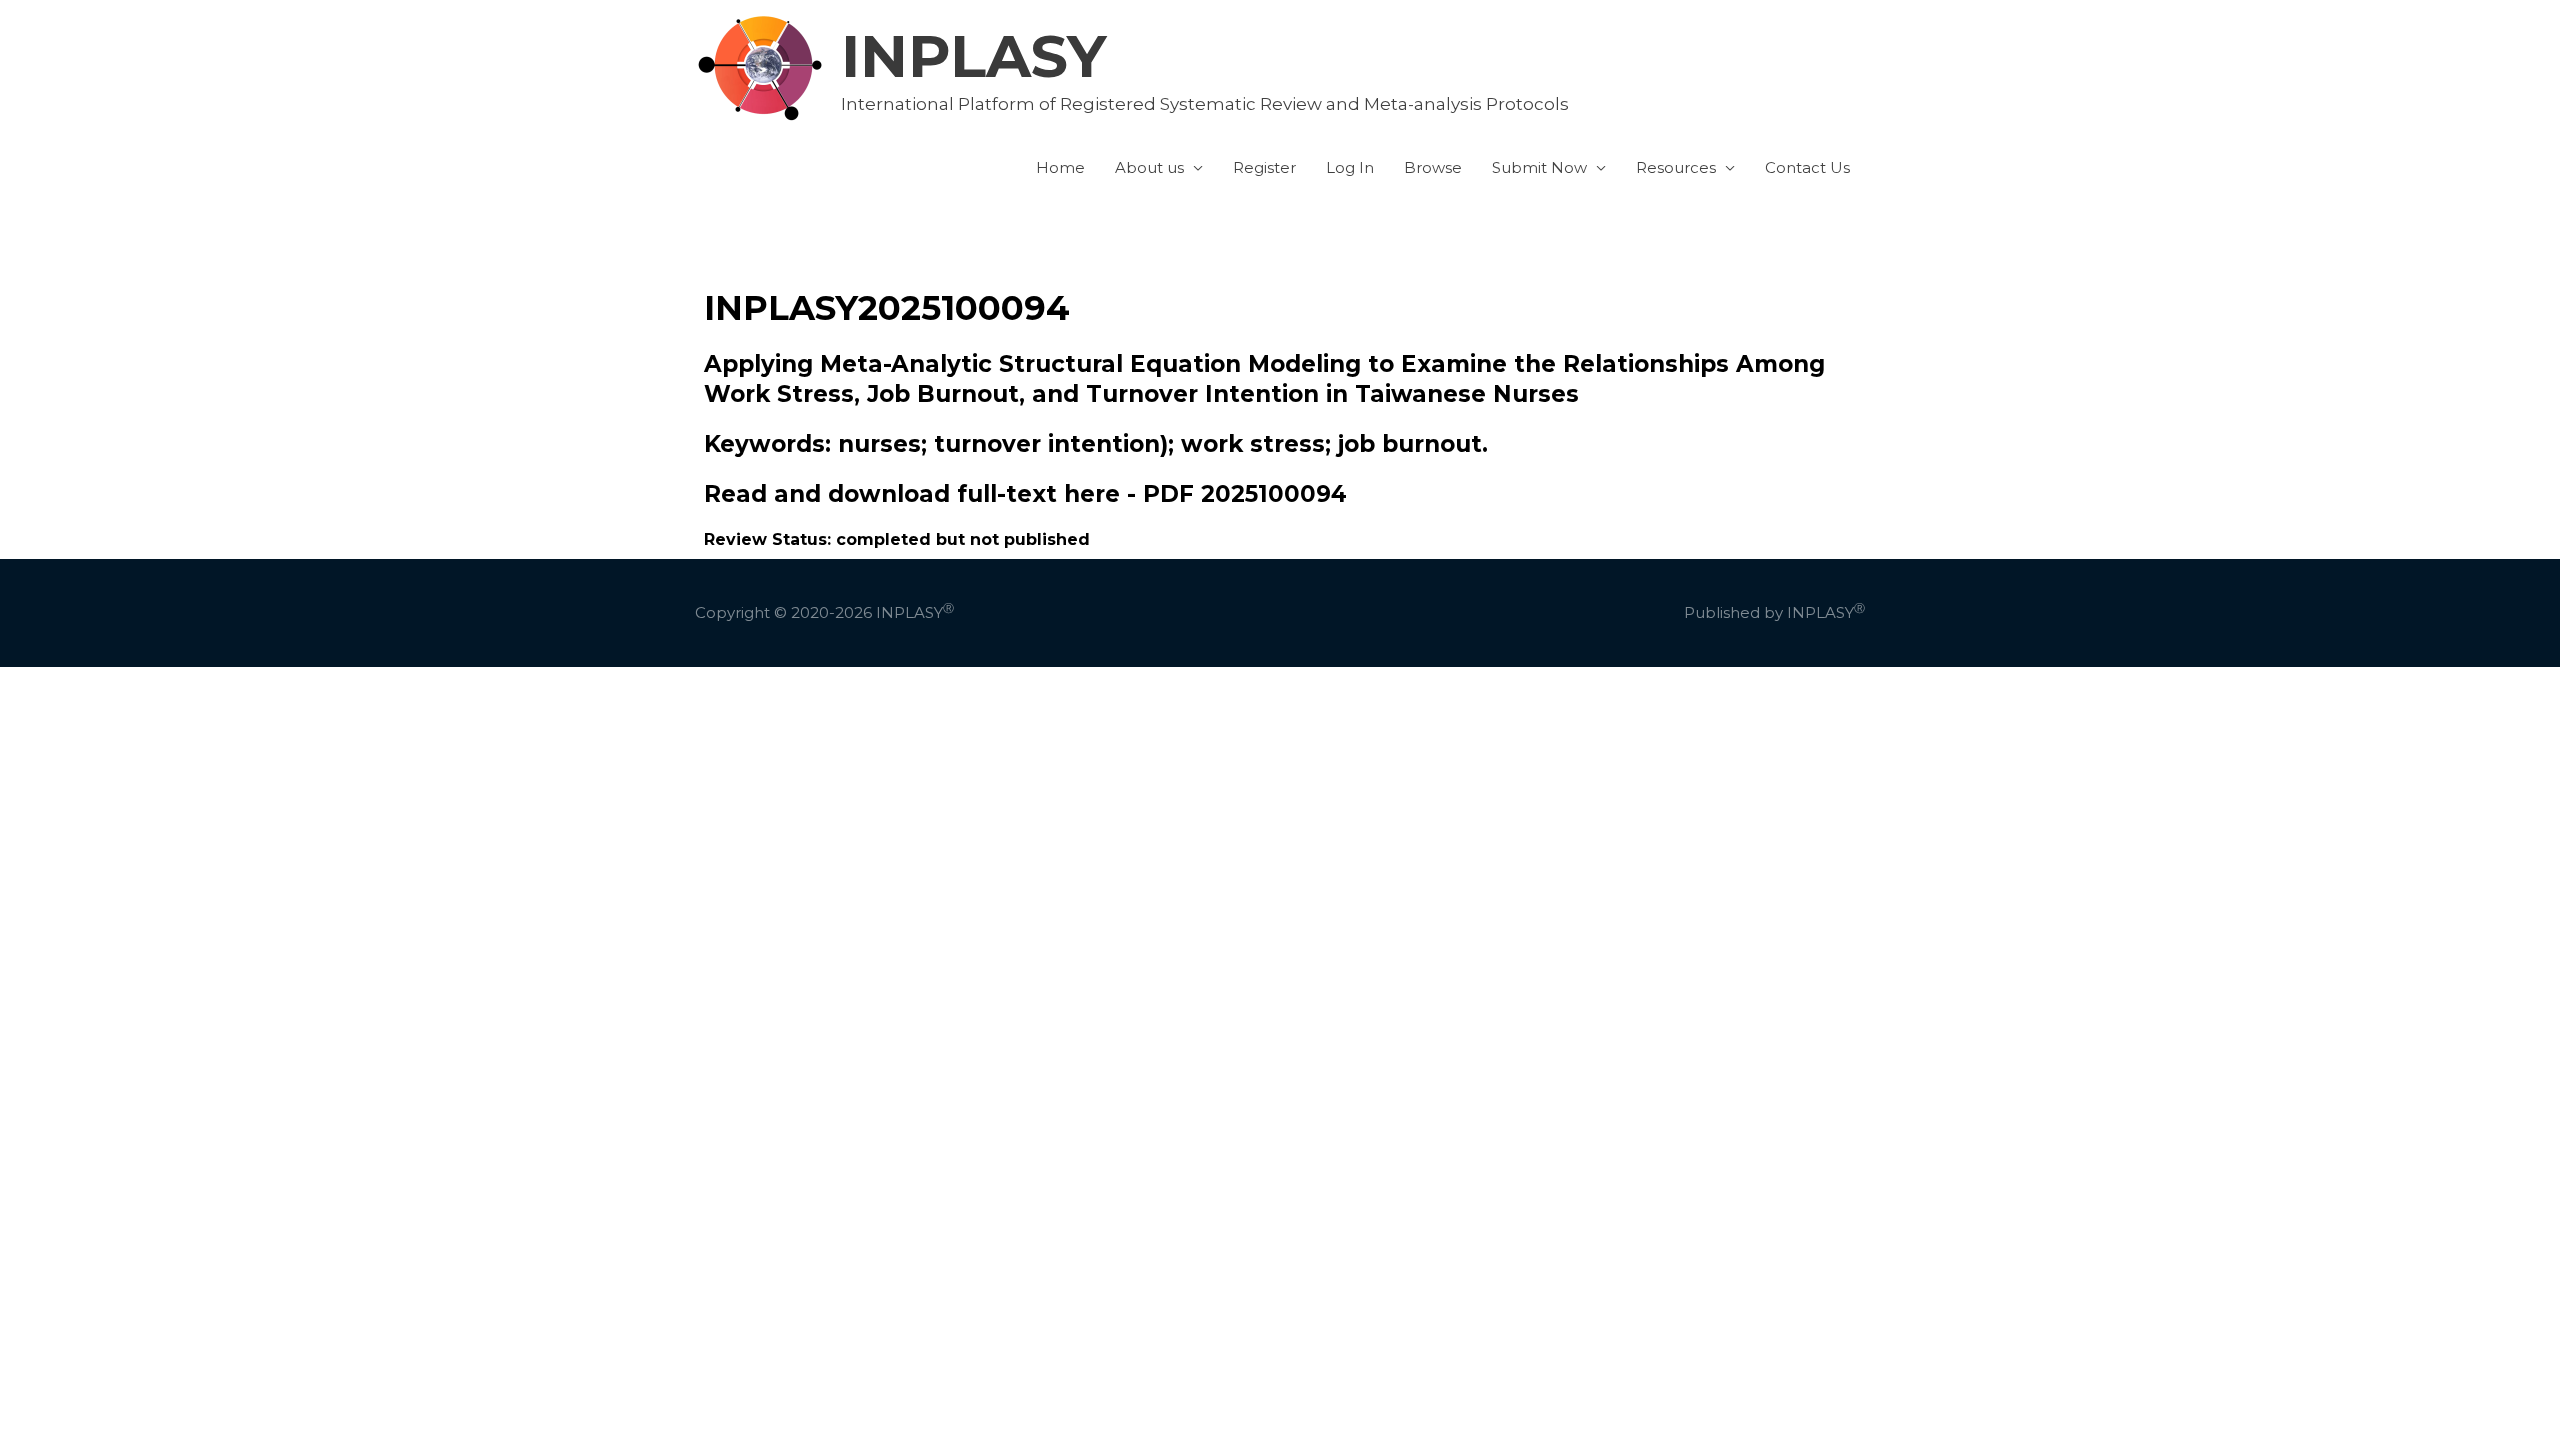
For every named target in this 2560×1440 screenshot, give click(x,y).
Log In (1350, 167)
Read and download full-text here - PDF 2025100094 (1025, 494)
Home (1060, 167)
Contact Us (1807, 167)
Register (1264, 167)
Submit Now (1539, 167)
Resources (1676, 167)
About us (1149, 167)
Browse (1433, 167)
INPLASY (974, 56)
